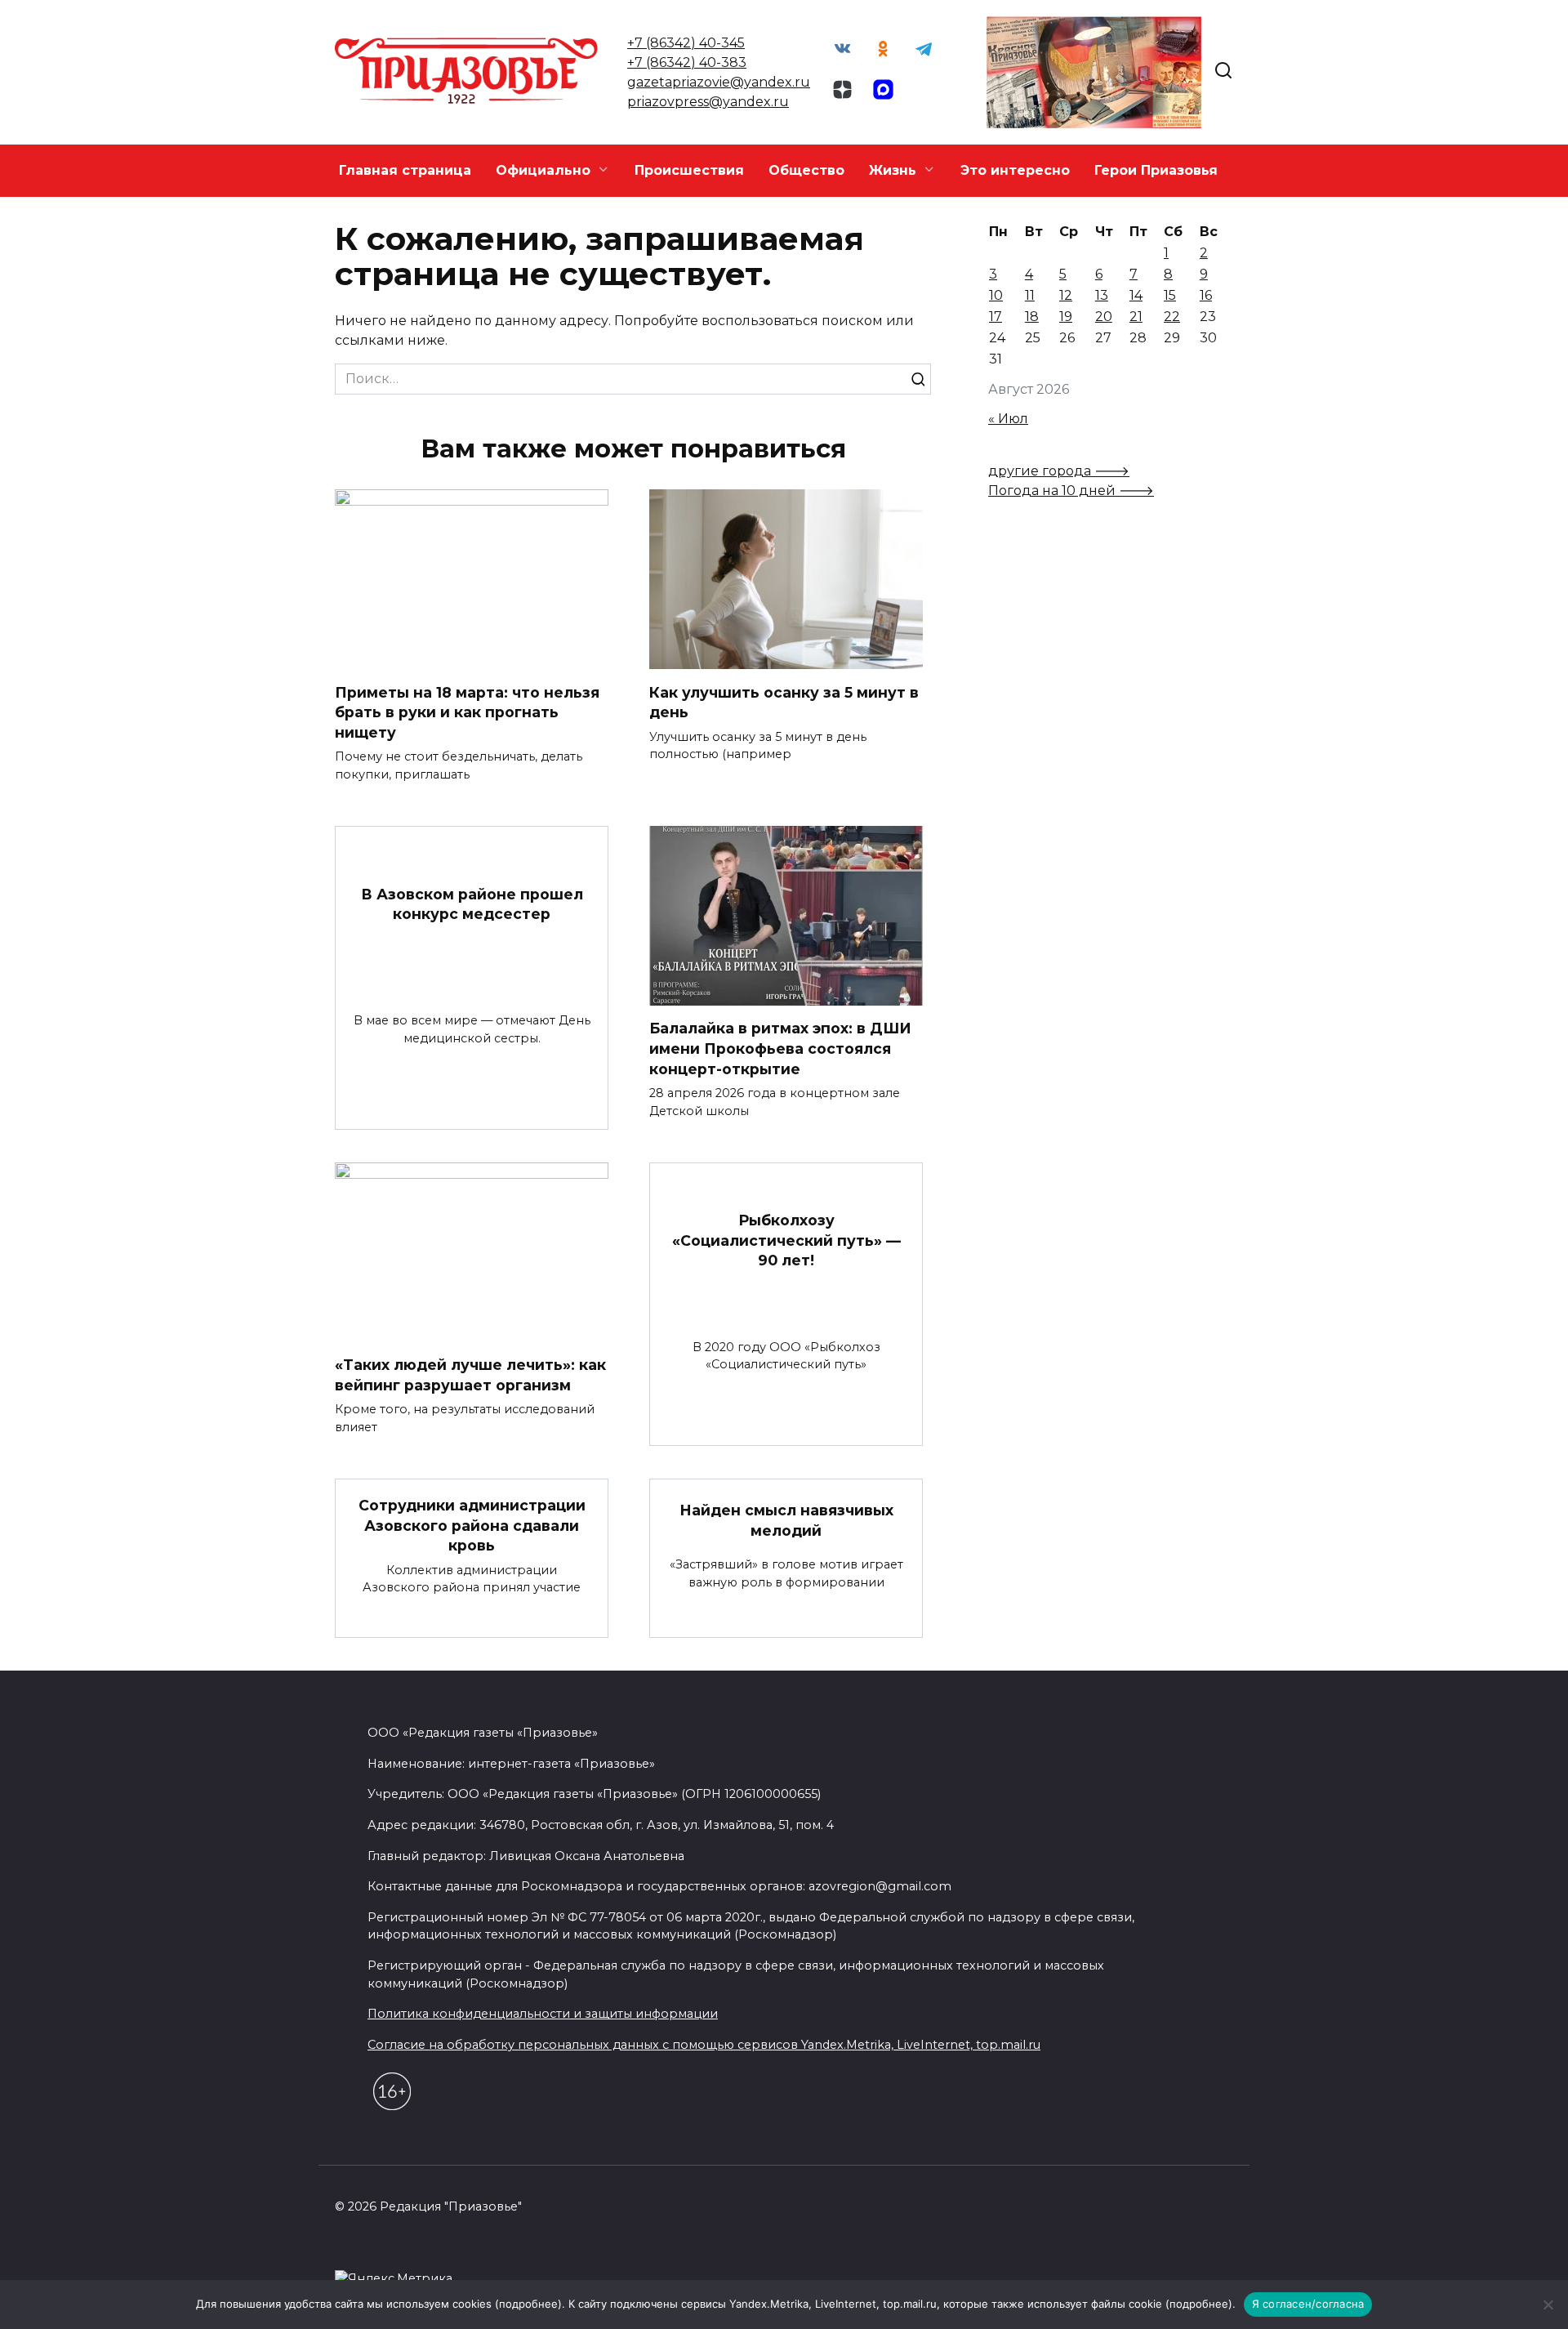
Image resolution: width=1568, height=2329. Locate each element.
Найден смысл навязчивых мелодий (786, 1520)
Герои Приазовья (1156, 170)
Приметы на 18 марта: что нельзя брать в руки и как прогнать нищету (467, 712)
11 (1030, 295)
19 (1066, 317)
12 (1066, 295)
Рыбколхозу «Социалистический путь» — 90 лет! (786, 1240)
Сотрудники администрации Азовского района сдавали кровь (472, 1525)
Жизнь (893, 170)
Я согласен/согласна (1308, 2304)
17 (996, 317)
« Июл (1008, 419)
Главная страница (405, 170)
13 (1102, 295)
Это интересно (1015, 170)
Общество (806, 170)
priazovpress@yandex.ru (708, 102)
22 (1172, 317)
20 (1104, 317)
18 (1032, 317)
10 (996, 295)
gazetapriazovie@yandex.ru (719, 82)
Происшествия (689, 170)
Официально (543, 170)
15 (1170, 295)
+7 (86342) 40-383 (687, 62)
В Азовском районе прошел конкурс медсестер (472, 903)
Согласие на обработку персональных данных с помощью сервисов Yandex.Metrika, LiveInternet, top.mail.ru (704, 2045)
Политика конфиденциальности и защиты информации (543, 2014)
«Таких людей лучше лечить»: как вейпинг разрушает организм (470, 1375)
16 (1206, 295)
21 (1136, 317)
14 (1136, 295)
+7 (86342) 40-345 (686, 43)
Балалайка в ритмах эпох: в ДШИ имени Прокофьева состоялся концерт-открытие (780, 1048)
